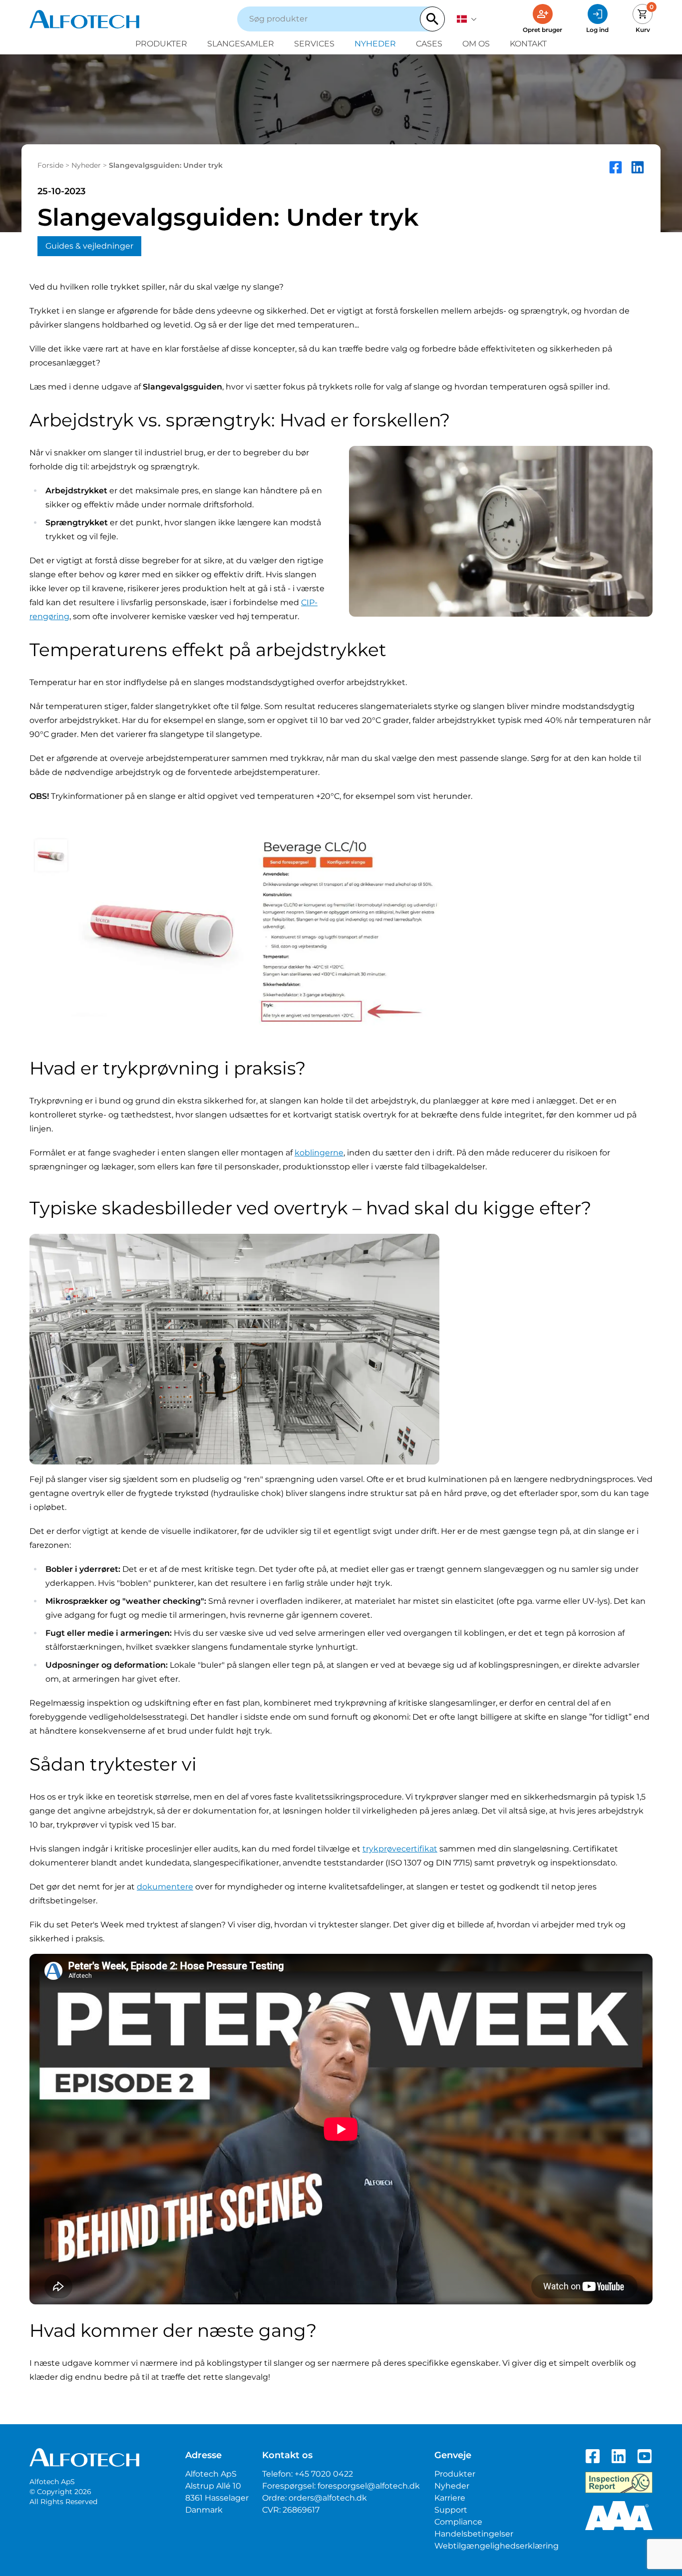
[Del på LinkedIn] (638, 167)
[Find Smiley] (619, 2483)
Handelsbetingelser (474, 2534)
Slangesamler (241, 44)
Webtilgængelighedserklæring (497, 2546)
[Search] (432, 19)
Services (314, 44)
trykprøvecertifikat (400, 1849)
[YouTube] (645, 2456)
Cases (429, 44)
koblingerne (319, 1153)
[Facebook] (593, 2456)
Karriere (450, 2498)
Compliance (458, 2522)
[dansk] (467, 19)
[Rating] (619, 2516)
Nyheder (375, 44)
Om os (476, 44)
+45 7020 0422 (324, 2474)
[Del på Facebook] (616, 167)
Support (451, 2510)
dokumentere (165, 1887)
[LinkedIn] (619, 2456)
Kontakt (528, 44)
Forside (50, 165)
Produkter (161, 44)
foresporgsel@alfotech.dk (369, 2486)
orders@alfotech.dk (328, 2498)
